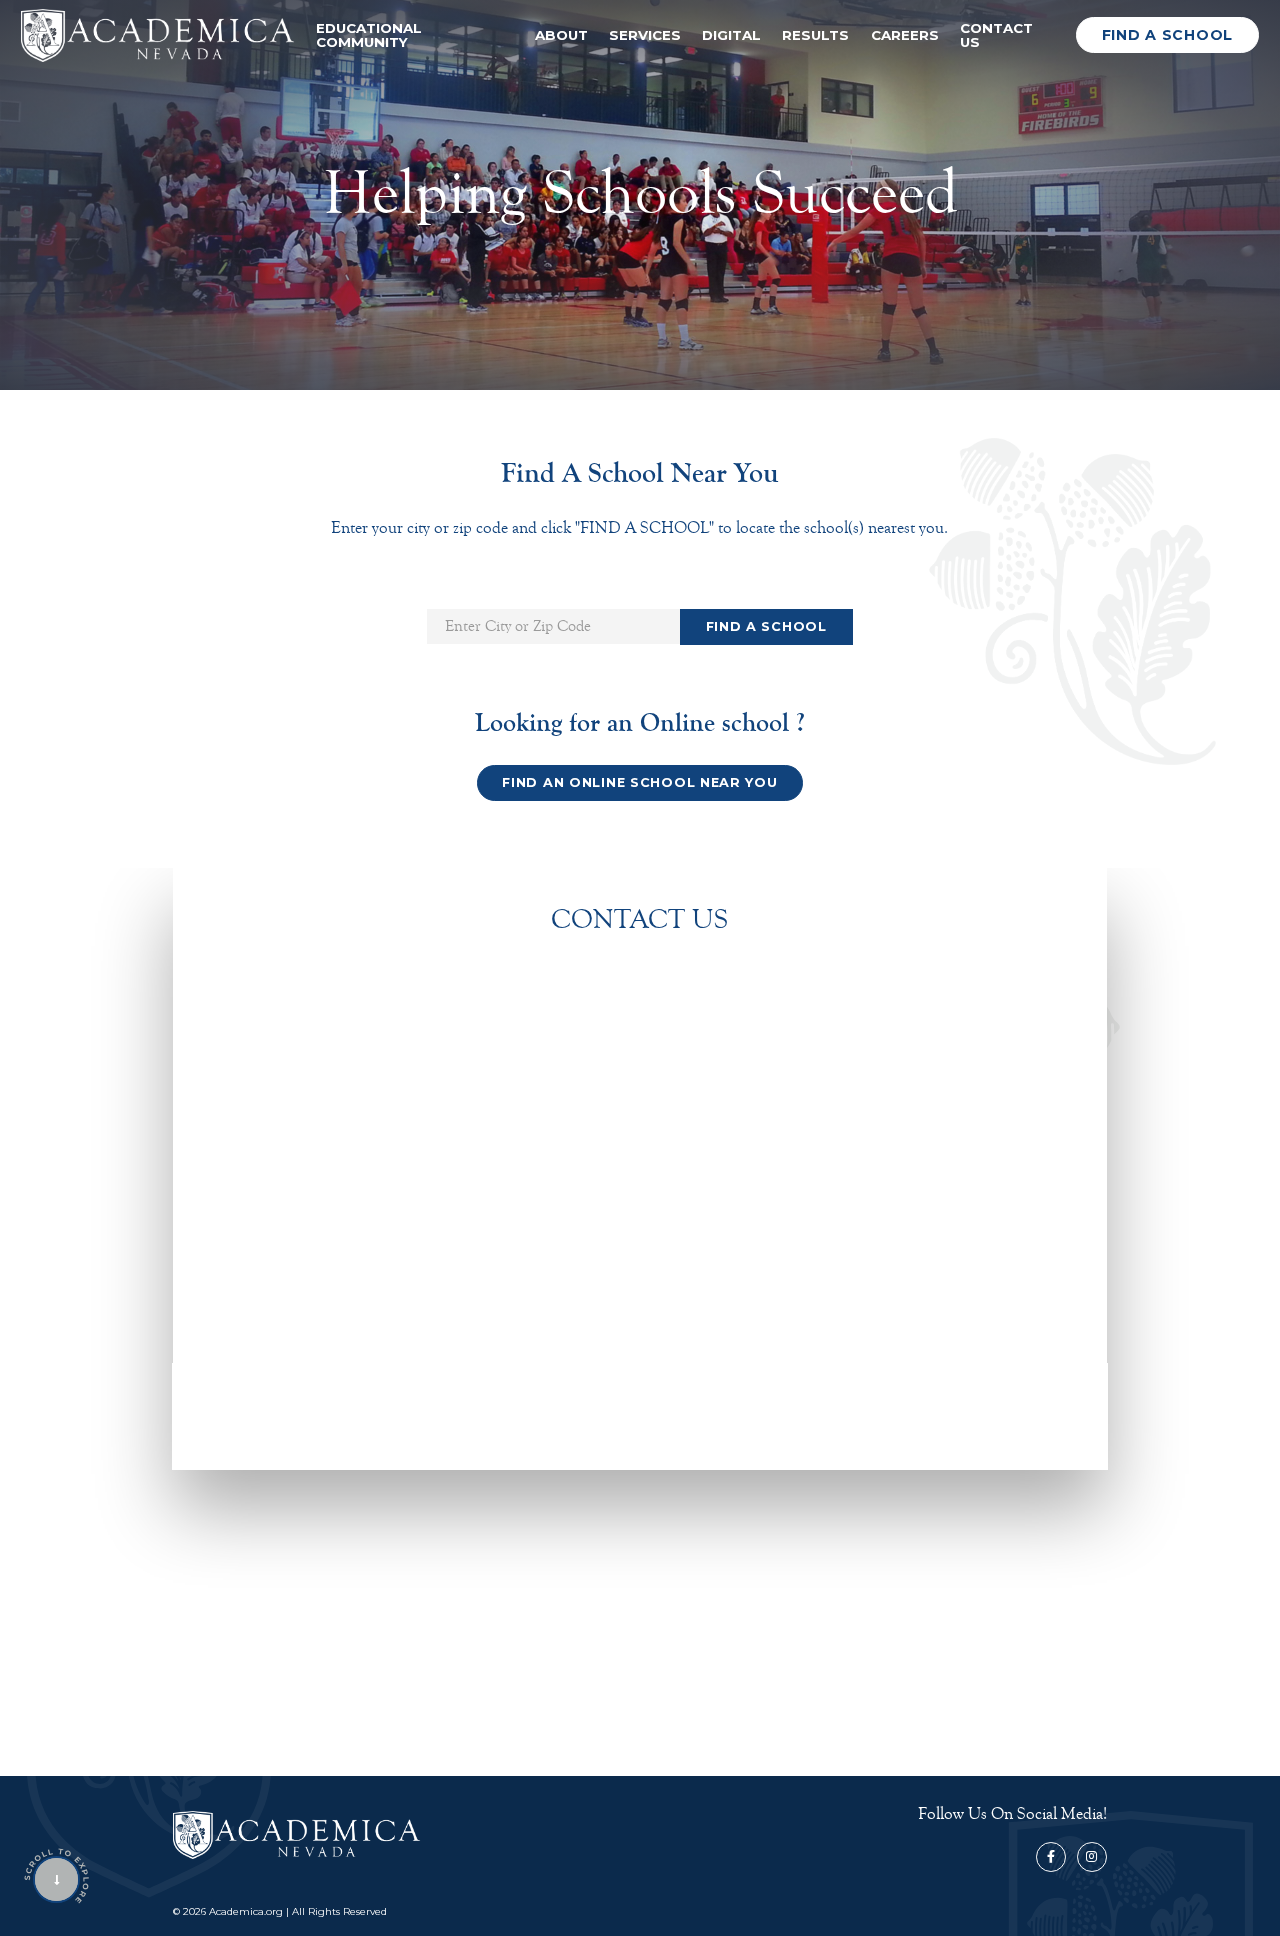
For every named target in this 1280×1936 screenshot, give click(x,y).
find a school (1167, 35)
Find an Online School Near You (639, 782)
